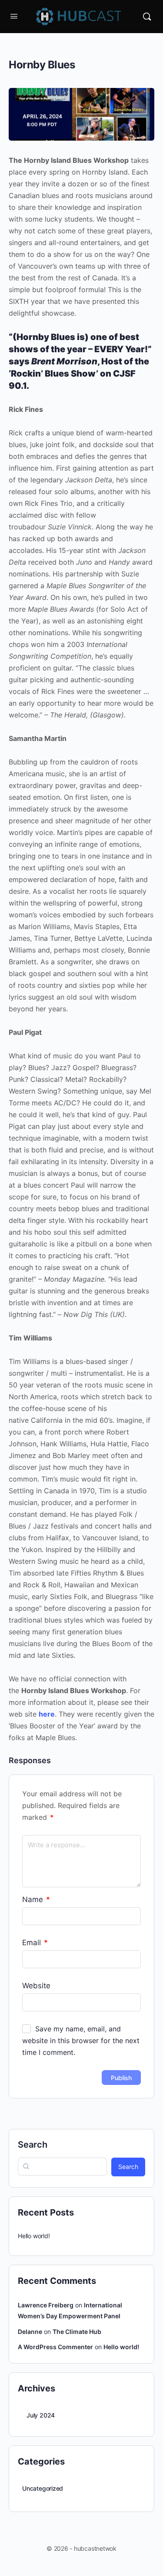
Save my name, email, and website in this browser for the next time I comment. (81, 2041)
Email (35, 1943)
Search (33, 2145)
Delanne (30, 2332)
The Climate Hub (77, 2332)
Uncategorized (43, 2488)
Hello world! (34, 2236)
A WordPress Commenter (55, 2347)
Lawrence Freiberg (46, 2305)
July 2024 (41, 2415)
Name (36, 1899)
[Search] (147, 17)
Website (36, 1986)
